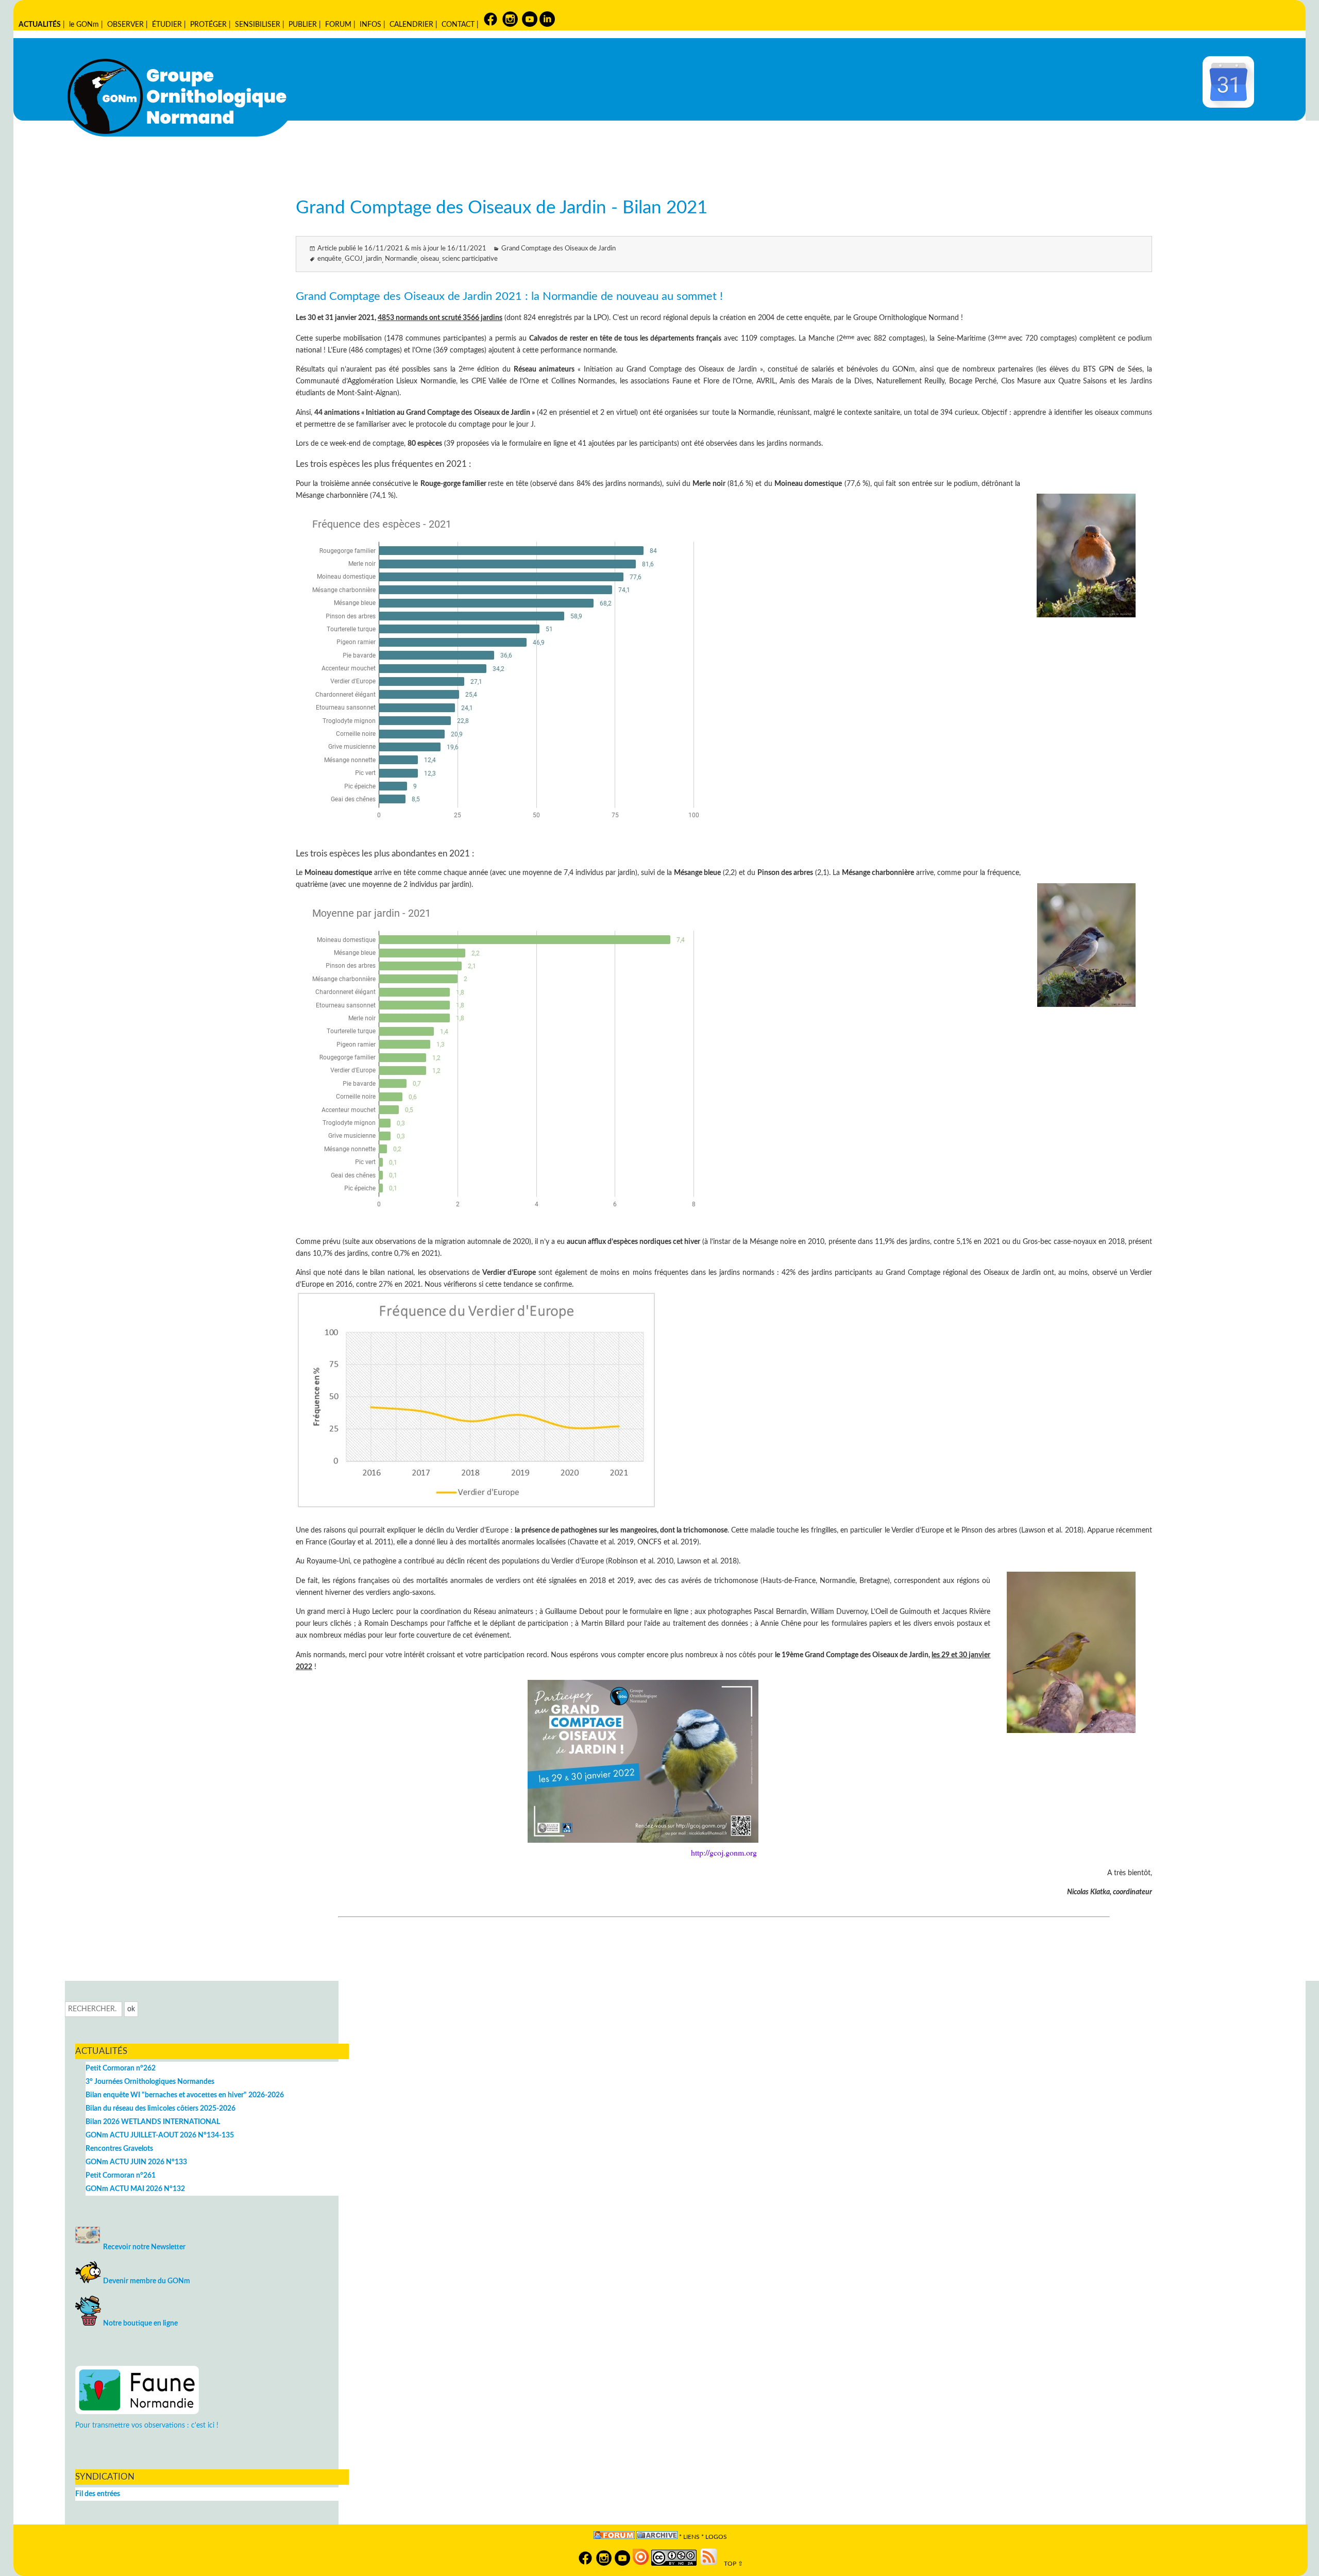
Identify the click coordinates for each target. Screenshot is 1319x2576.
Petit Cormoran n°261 (121, 2175)
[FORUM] (614, 2537)
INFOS (370, 24)
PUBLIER (303, 24)
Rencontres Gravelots (119, 2149)
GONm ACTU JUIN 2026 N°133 (136, 2162)
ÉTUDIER (167, 24)
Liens (691, 2537)
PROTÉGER (208, 24)
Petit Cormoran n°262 (121, 2068)
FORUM (338, 24)
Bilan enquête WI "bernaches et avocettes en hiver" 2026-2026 (185, 2095)
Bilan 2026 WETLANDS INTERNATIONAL (153, 2122)
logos (716, 2537)
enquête (329, 259)
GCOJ (354, 259)
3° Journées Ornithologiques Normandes (150, 2082)
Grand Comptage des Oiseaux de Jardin (559, 249)
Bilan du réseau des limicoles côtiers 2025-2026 (160, 2108)
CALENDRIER (411, 24)
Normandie (401, 259)
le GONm (84, 24)
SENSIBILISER (258, 24)
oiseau (430, 259)
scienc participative (470, 259)
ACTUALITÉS (40, 24)
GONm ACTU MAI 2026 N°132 (135, 2189)
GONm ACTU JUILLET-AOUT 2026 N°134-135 (160, 2135)
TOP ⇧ (731, 2564)
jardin (374, 259)
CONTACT (458, 24)
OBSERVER (125, 24)
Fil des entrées (98, 2494)
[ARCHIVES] (657, 2537)
